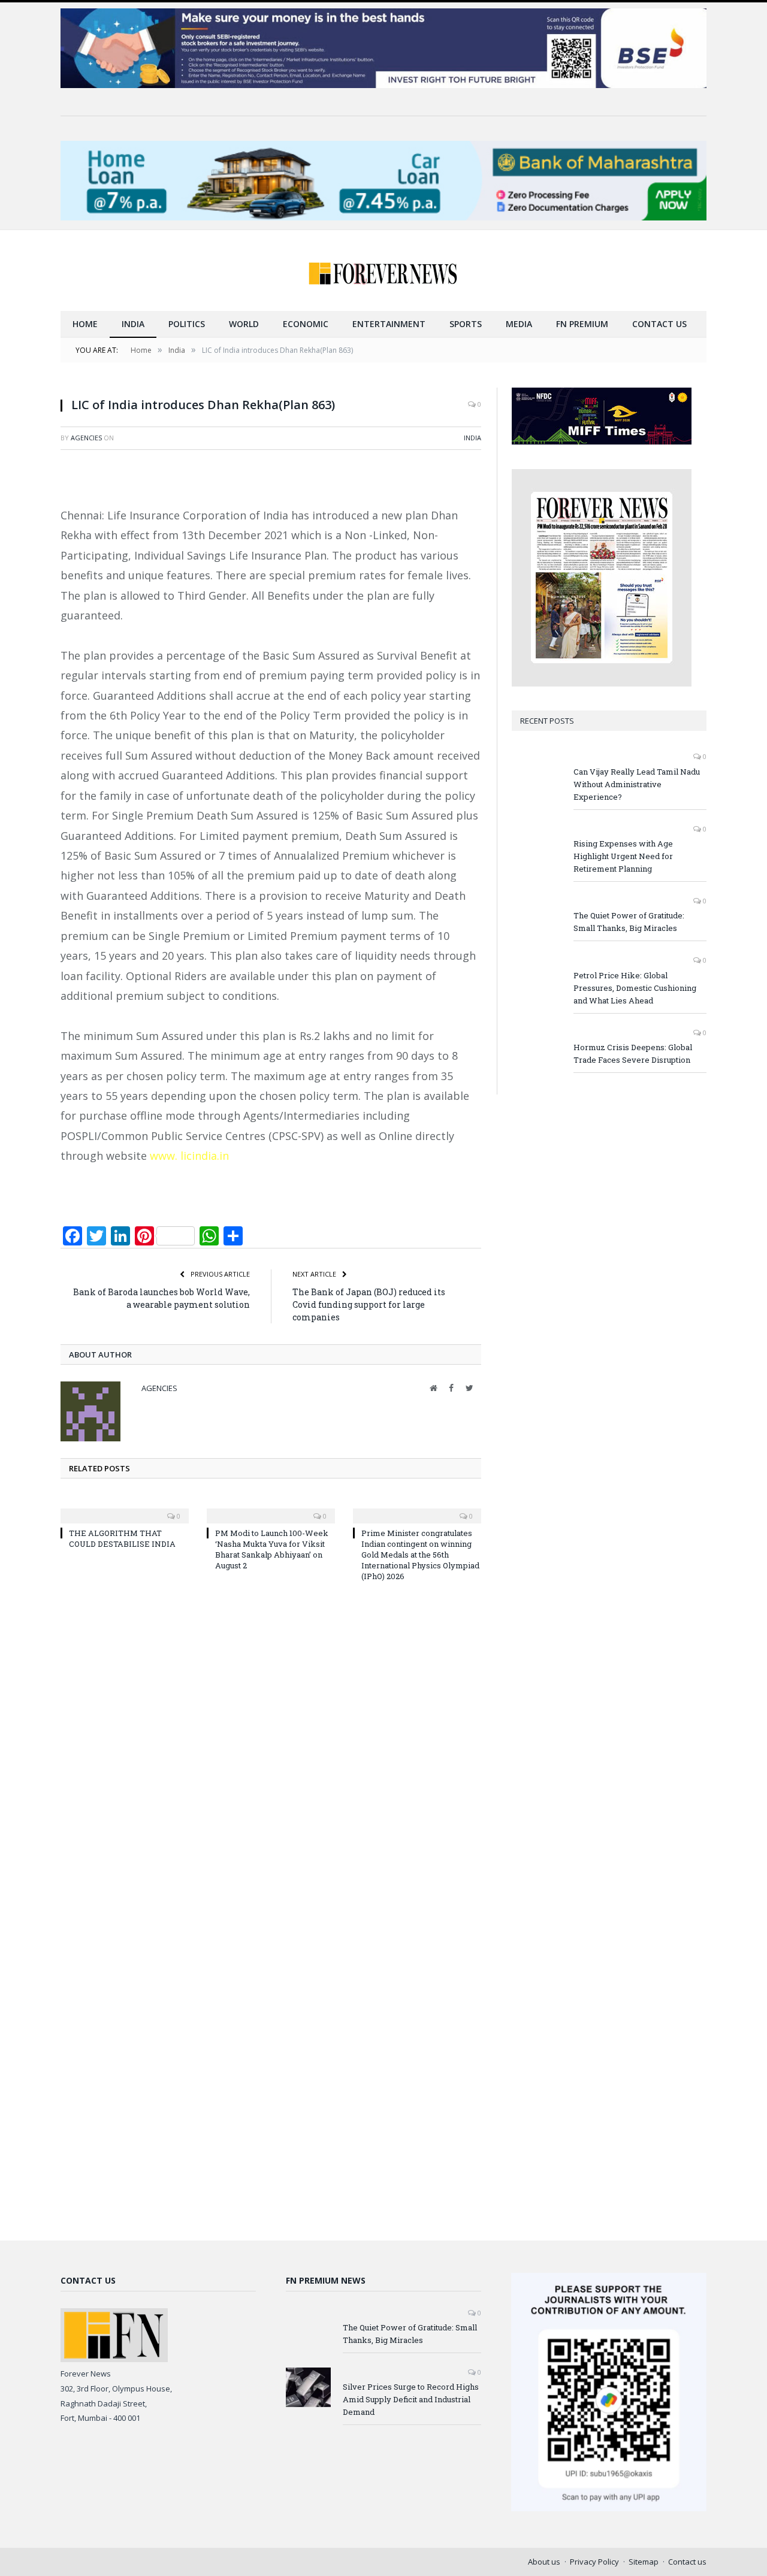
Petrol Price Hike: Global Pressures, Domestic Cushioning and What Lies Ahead (635, 988)
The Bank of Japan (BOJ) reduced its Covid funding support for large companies (369, 1304)
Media (519, 324)
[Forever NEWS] (383, 270)
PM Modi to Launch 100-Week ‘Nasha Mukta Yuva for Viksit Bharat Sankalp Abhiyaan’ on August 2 (272, 1549)
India (133, 324)
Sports (466, 324)
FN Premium (582, 324)
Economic (306, 324)
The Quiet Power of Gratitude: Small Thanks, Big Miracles (629, 922)
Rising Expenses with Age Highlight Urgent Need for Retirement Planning (623, 856)
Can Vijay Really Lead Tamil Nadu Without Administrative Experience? (637, 784)
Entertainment (389, 324)
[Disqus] (271, 1753)
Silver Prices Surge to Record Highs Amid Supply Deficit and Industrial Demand (411, 2399)
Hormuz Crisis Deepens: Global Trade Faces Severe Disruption (633, 1053)
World (244, 324)
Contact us (659, 324)
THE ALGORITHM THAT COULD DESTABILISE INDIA (122, 1538)
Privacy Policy (594, 2562)
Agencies (86, 438)
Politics (187, 324)
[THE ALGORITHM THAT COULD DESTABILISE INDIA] (125, 1508)
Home (85, 324)
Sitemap (644, 2562)
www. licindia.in (188, 1156)
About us (544, 2562)
